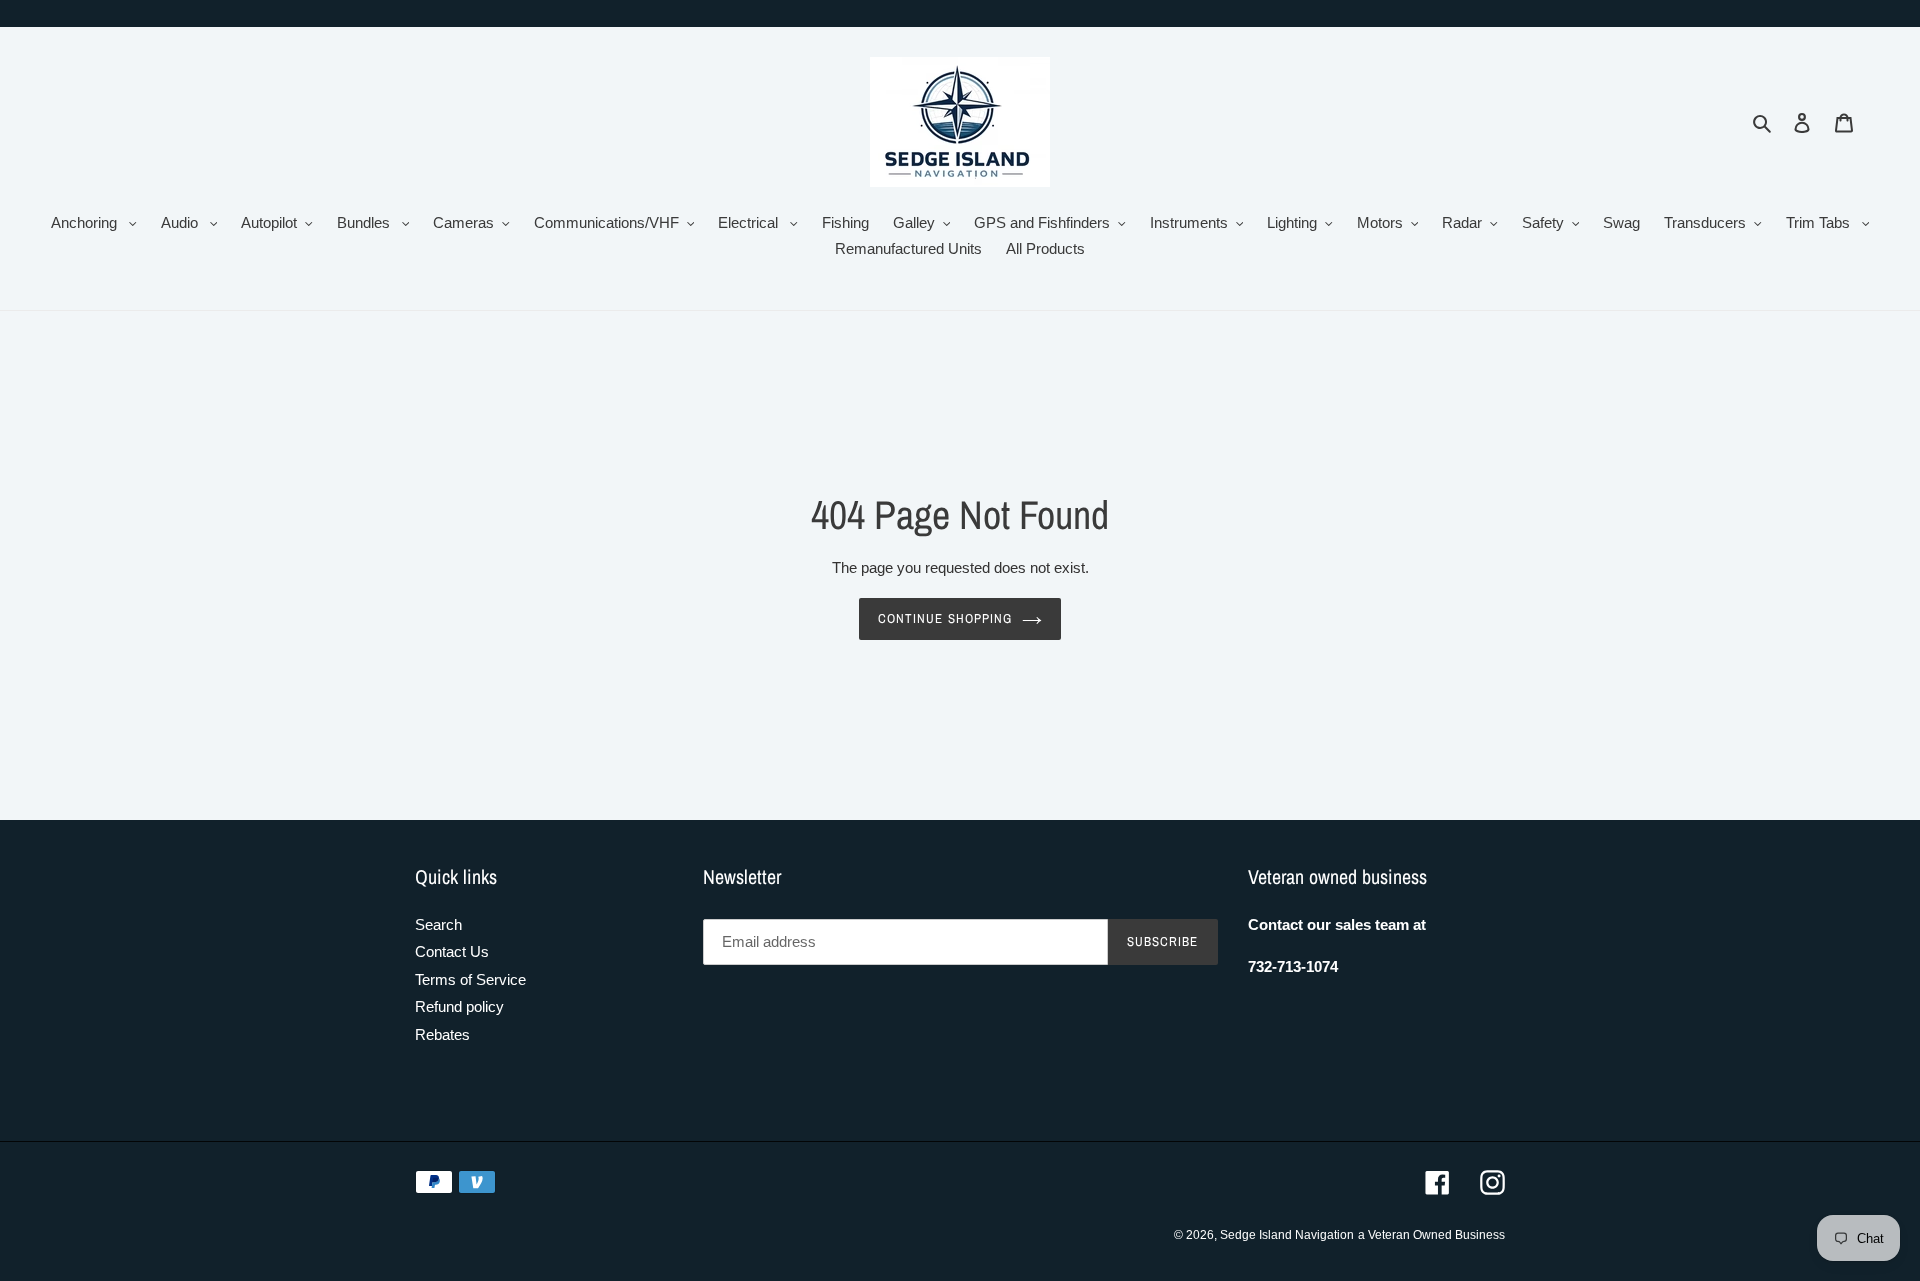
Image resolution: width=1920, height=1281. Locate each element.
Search (438, 924)
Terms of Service (470, 979)
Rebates (442, 1034)
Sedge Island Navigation (1287, 1235)
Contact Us (452, 951)
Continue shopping (945, 618)
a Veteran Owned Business (1431, 1235)
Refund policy (459, 1006)
